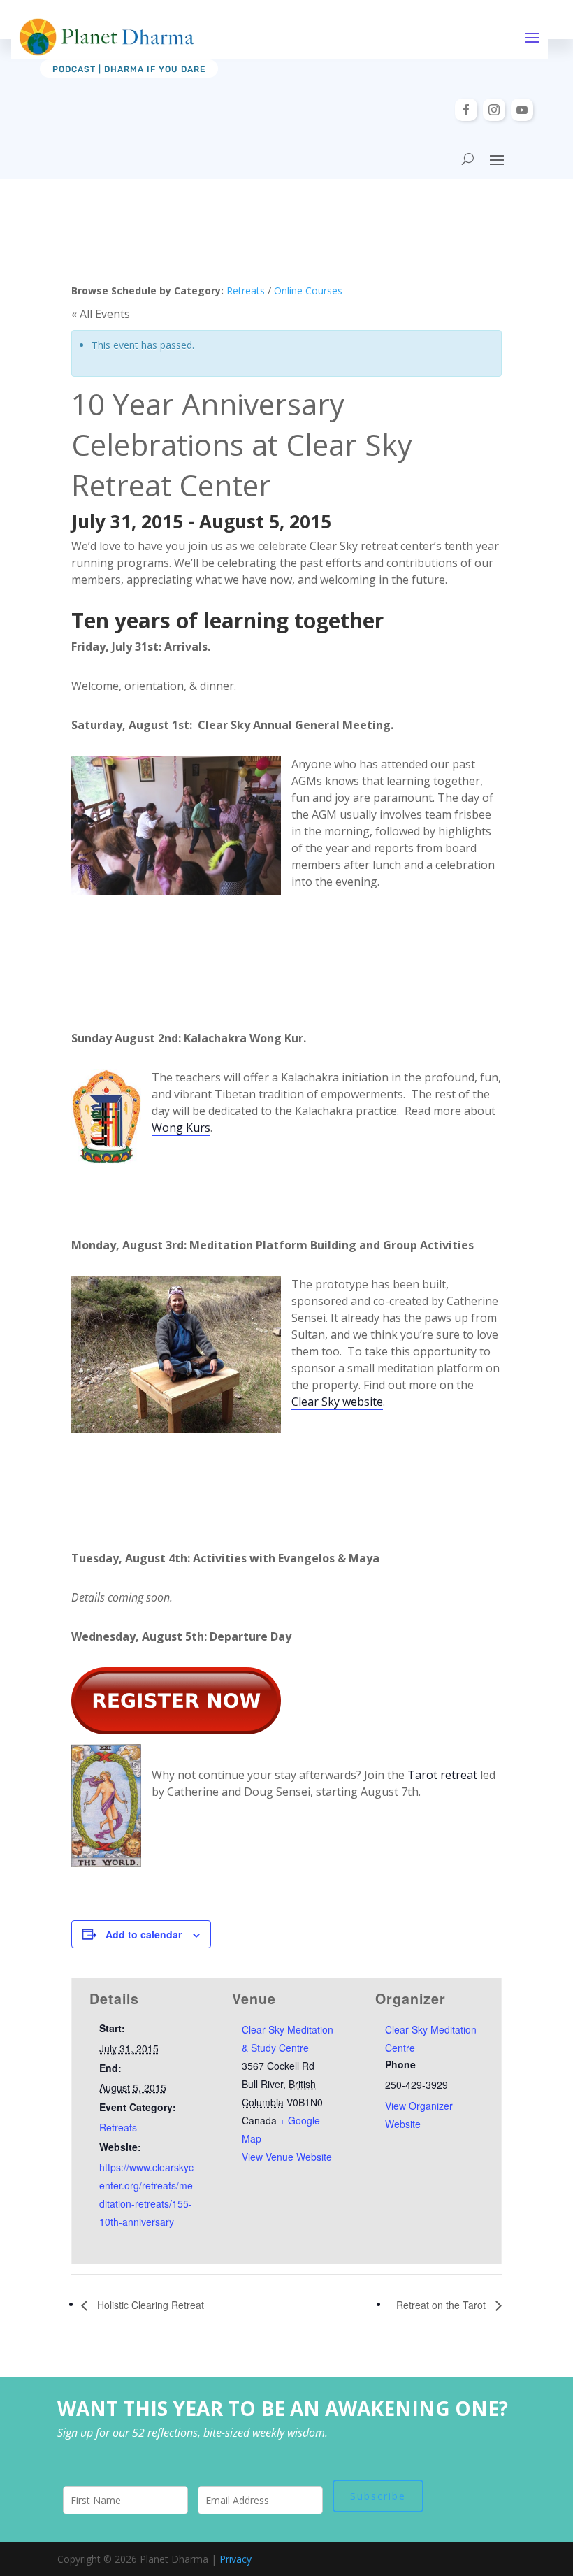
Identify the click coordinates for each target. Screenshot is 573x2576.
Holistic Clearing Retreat (149, 2305)
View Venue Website (287, 2157)
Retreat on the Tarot (442, 2305)
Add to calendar (144, 1934)
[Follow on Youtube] (522, 110)
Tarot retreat (442, 1775)
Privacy (235, 2559)
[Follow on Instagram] (494, 110)
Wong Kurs (181, 1128)
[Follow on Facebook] (466, 110)
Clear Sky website (337, 1402)
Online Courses (308, 290)
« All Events (101, 314)
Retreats (246, 290)
